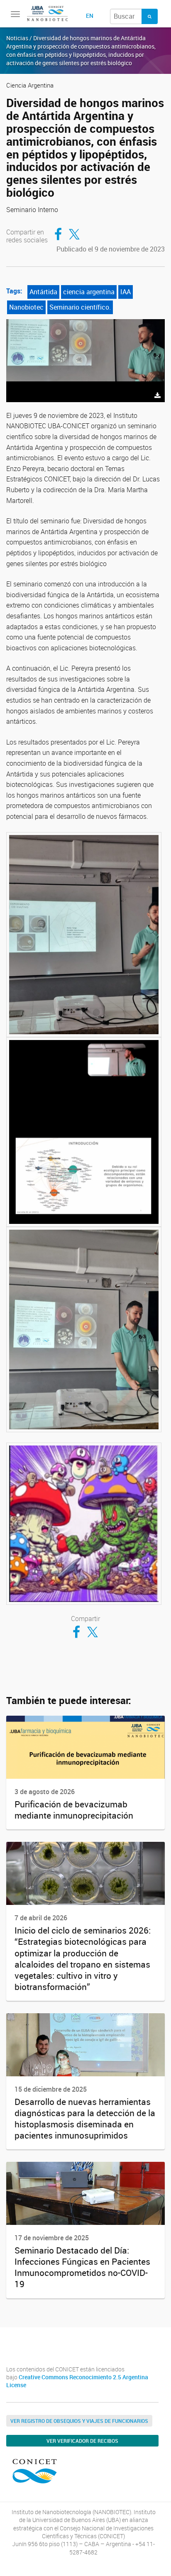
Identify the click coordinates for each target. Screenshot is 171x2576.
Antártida (43, 292)
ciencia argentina (89, 292)
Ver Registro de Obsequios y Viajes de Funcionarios (79, 2421)
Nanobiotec (26, 307)
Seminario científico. (80, 307)
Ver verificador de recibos (82, 2441)
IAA (126, 292)
